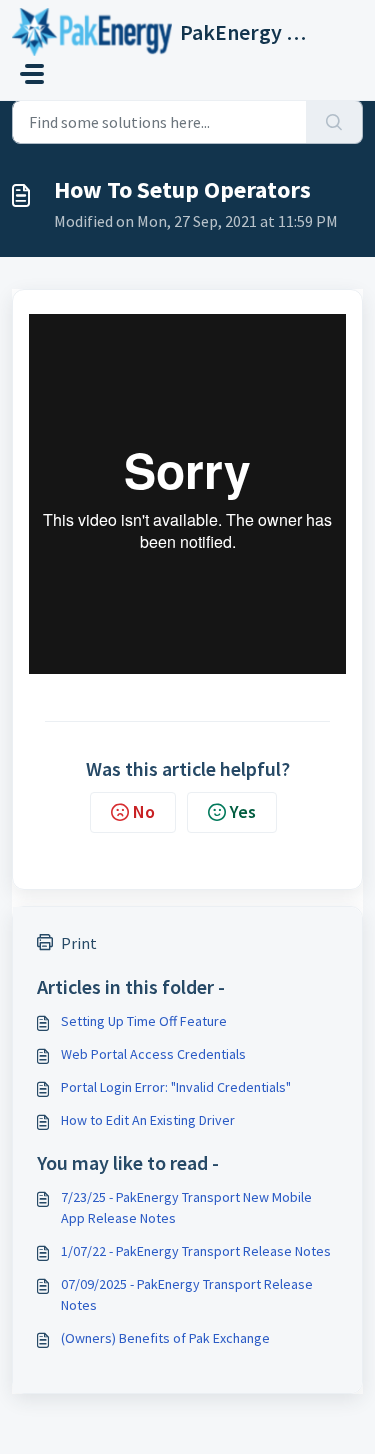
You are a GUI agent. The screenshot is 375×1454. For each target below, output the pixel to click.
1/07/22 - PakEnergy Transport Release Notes (196, 1251)
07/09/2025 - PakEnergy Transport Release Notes (187, 1294)
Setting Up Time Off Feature (144, 1021)
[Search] (334, 122)
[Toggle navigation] (32, 74)
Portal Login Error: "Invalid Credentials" (176, 1087)
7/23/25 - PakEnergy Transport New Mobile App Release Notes (186, 1207)
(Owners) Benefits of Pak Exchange (165, 1338)
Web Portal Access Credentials (153, 1054)
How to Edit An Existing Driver (148, 1120)
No (144, 811)
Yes (243, 811)
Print (79, 943)
